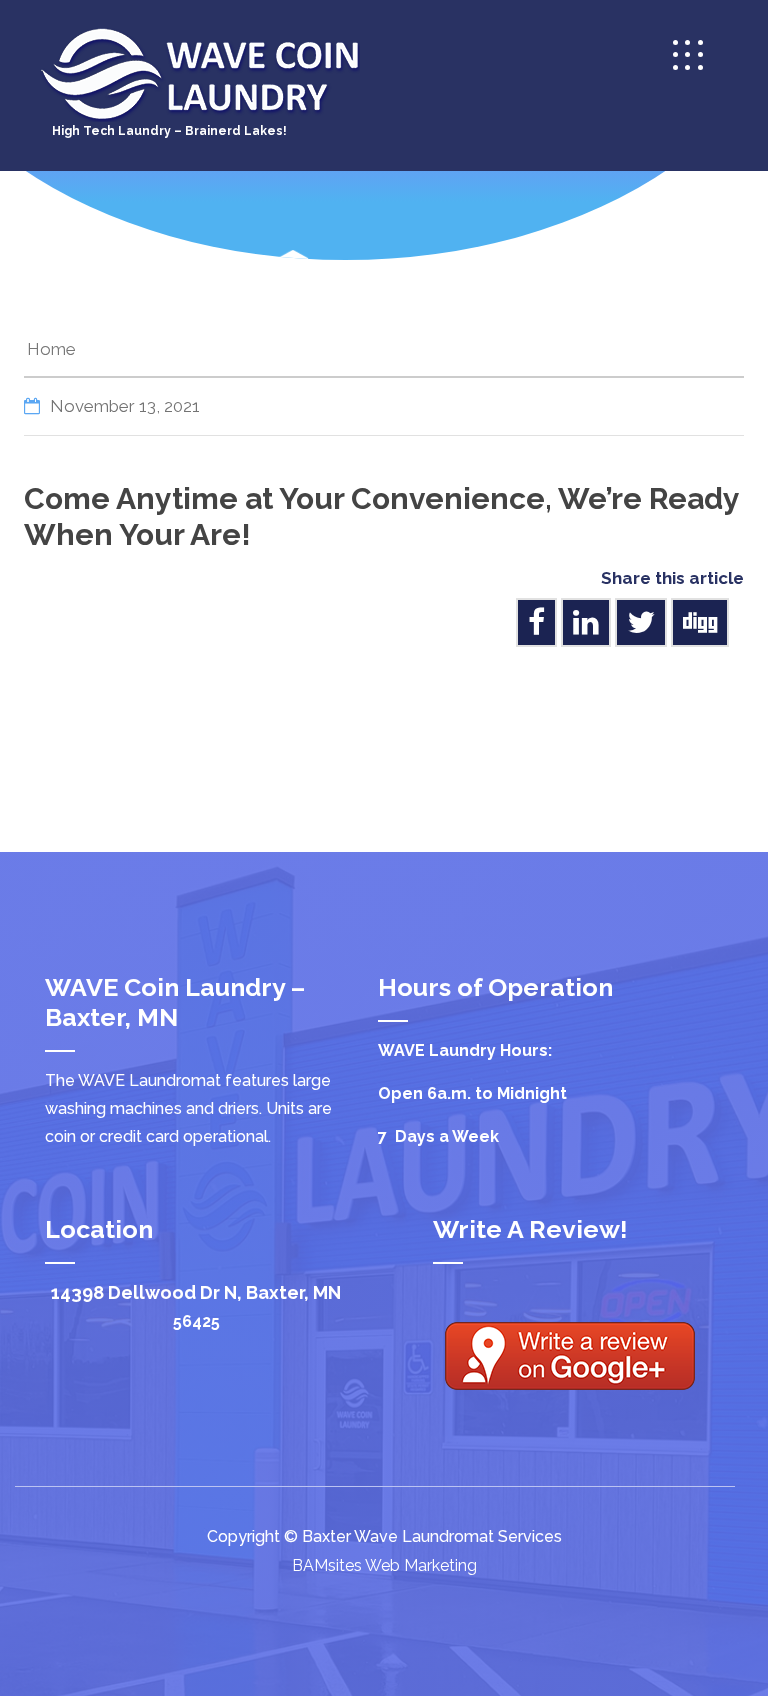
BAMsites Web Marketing (384, 1565)
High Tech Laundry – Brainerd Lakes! (169, 131)
